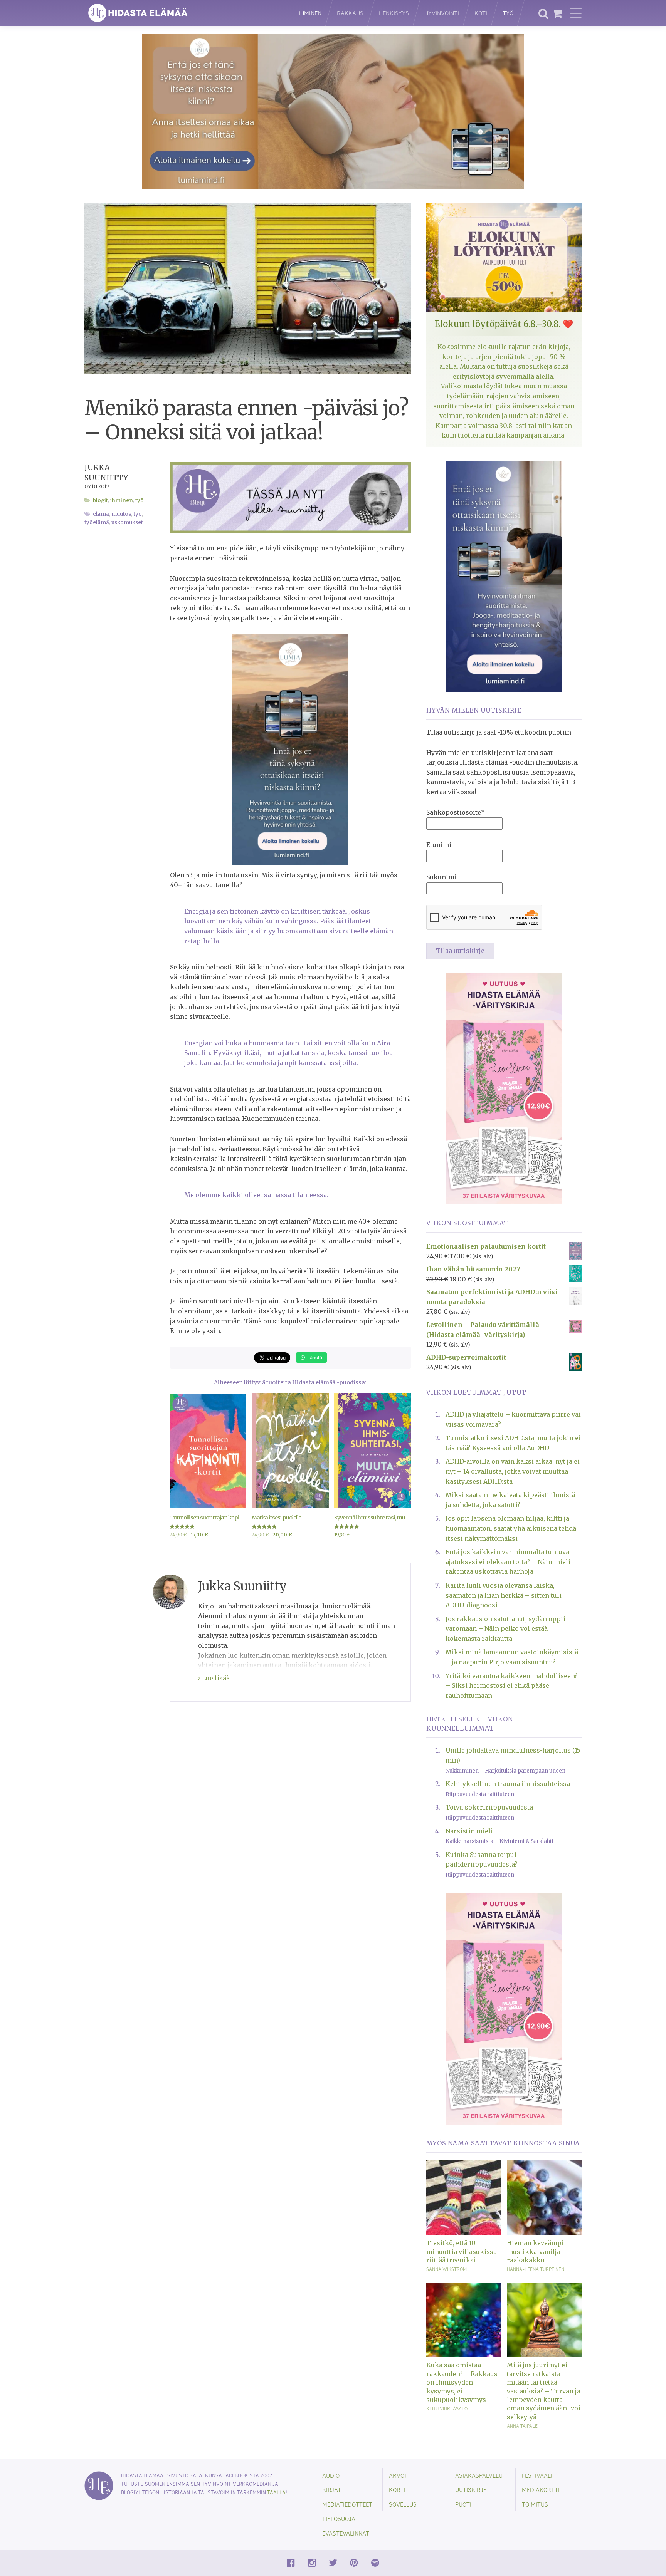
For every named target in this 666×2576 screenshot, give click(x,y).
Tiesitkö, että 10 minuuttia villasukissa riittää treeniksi (462, 2251)
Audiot (333, 2475)
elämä (101, 514)
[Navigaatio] (576, 13)
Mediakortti (541, 2490)
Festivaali (537, 2475)
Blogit (100, 501)
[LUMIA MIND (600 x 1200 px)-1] (290, 748)
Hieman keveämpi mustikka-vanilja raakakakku (535, 2251)
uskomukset (127, 522)
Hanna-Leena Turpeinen (536, 2269)
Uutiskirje (471, 2490)
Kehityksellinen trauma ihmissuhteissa (508, 1784)
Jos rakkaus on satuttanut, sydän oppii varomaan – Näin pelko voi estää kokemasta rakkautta (505, 1629)
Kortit (399, 2490)
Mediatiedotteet (347, 2504)
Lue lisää (215, 1678)
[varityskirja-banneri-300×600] (504, 1088)
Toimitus (535, 2504)
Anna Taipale (522, 2426)
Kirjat (332, 2490)
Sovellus (403, 2504)
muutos (121, 514)
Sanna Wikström (447, 2269)
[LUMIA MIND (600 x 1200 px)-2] (504, 575)
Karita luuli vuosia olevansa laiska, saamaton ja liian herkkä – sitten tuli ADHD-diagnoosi (504, 1595)
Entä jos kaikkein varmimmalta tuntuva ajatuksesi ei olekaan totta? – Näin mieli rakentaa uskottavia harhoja (508, 1562)
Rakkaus (350, 13)
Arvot (398, 2475)
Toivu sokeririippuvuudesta (489, 1807)
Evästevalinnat (346, 2533)
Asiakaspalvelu (479, 2475)
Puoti (463, 2504)
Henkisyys (394, 13)
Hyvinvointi (442, 13)
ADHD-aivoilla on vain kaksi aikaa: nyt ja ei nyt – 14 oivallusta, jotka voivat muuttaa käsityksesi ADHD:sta (513, 1471)
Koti (481, 13)
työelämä (97, 522)
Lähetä (314, 1357)
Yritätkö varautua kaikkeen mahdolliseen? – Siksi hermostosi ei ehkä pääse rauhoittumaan (512, 1686)
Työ (508, 13)
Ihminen (310, 13)
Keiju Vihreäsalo (447, 2408)
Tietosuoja (339, 2518)
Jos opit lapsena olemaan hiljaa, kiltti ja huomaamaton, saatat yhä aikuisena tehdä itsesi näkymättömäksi (511, 1528)
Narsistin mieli (469, 1831)
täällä (276, 2492)
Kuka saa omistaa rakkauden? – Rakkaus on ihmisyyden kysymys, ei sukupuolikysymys (462, 2382)
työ (138, 514)
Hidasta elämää (183, 13)
